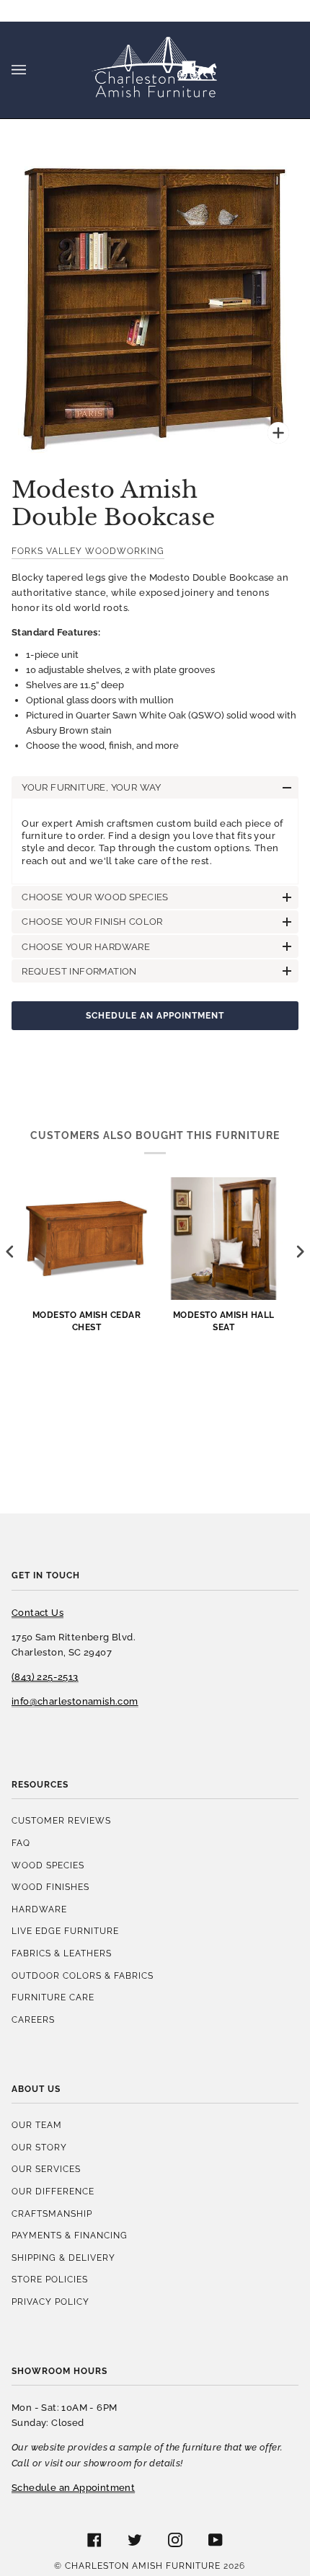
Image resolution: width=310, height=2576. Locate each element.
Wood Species (48, 1865)
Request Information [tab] (79, 971)
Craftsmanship (52, 2214)
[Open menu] (33, 70)
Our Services (46, 2169)
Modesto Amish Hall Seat (224, 1321)
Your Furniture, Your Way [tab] (92, 787)
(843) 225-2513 (45, 1677)
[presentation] (10, 1251)
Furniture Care (53, 1997)
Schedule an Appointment (155, 1015)
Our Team (37, 2125)
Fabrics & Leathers (62, 1953)
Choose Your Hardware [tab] (86, 947)
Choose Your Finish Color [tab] (92, 922)
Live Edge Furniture (65, 1931)
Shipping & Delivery (63, 2258)
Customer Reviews (61, 1820)
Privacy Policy (50, 2302)
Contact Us (37, 1613)
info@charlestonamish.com (75, 1701)
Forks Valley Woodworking (88, 551)
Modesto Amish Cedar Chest (87, 1321)
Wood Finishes (50, 1887)
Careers (33, 2019)
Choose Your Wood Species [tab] (95, 897)
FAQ (21, 1843)
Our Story (39, 2147)
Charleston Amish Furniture (143, 2566)
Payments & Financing (70, 2235)
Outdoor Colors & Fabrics (83, 1975)
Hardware (39, 1909)
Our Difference (53, 2191)
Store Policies (50, 2279)
